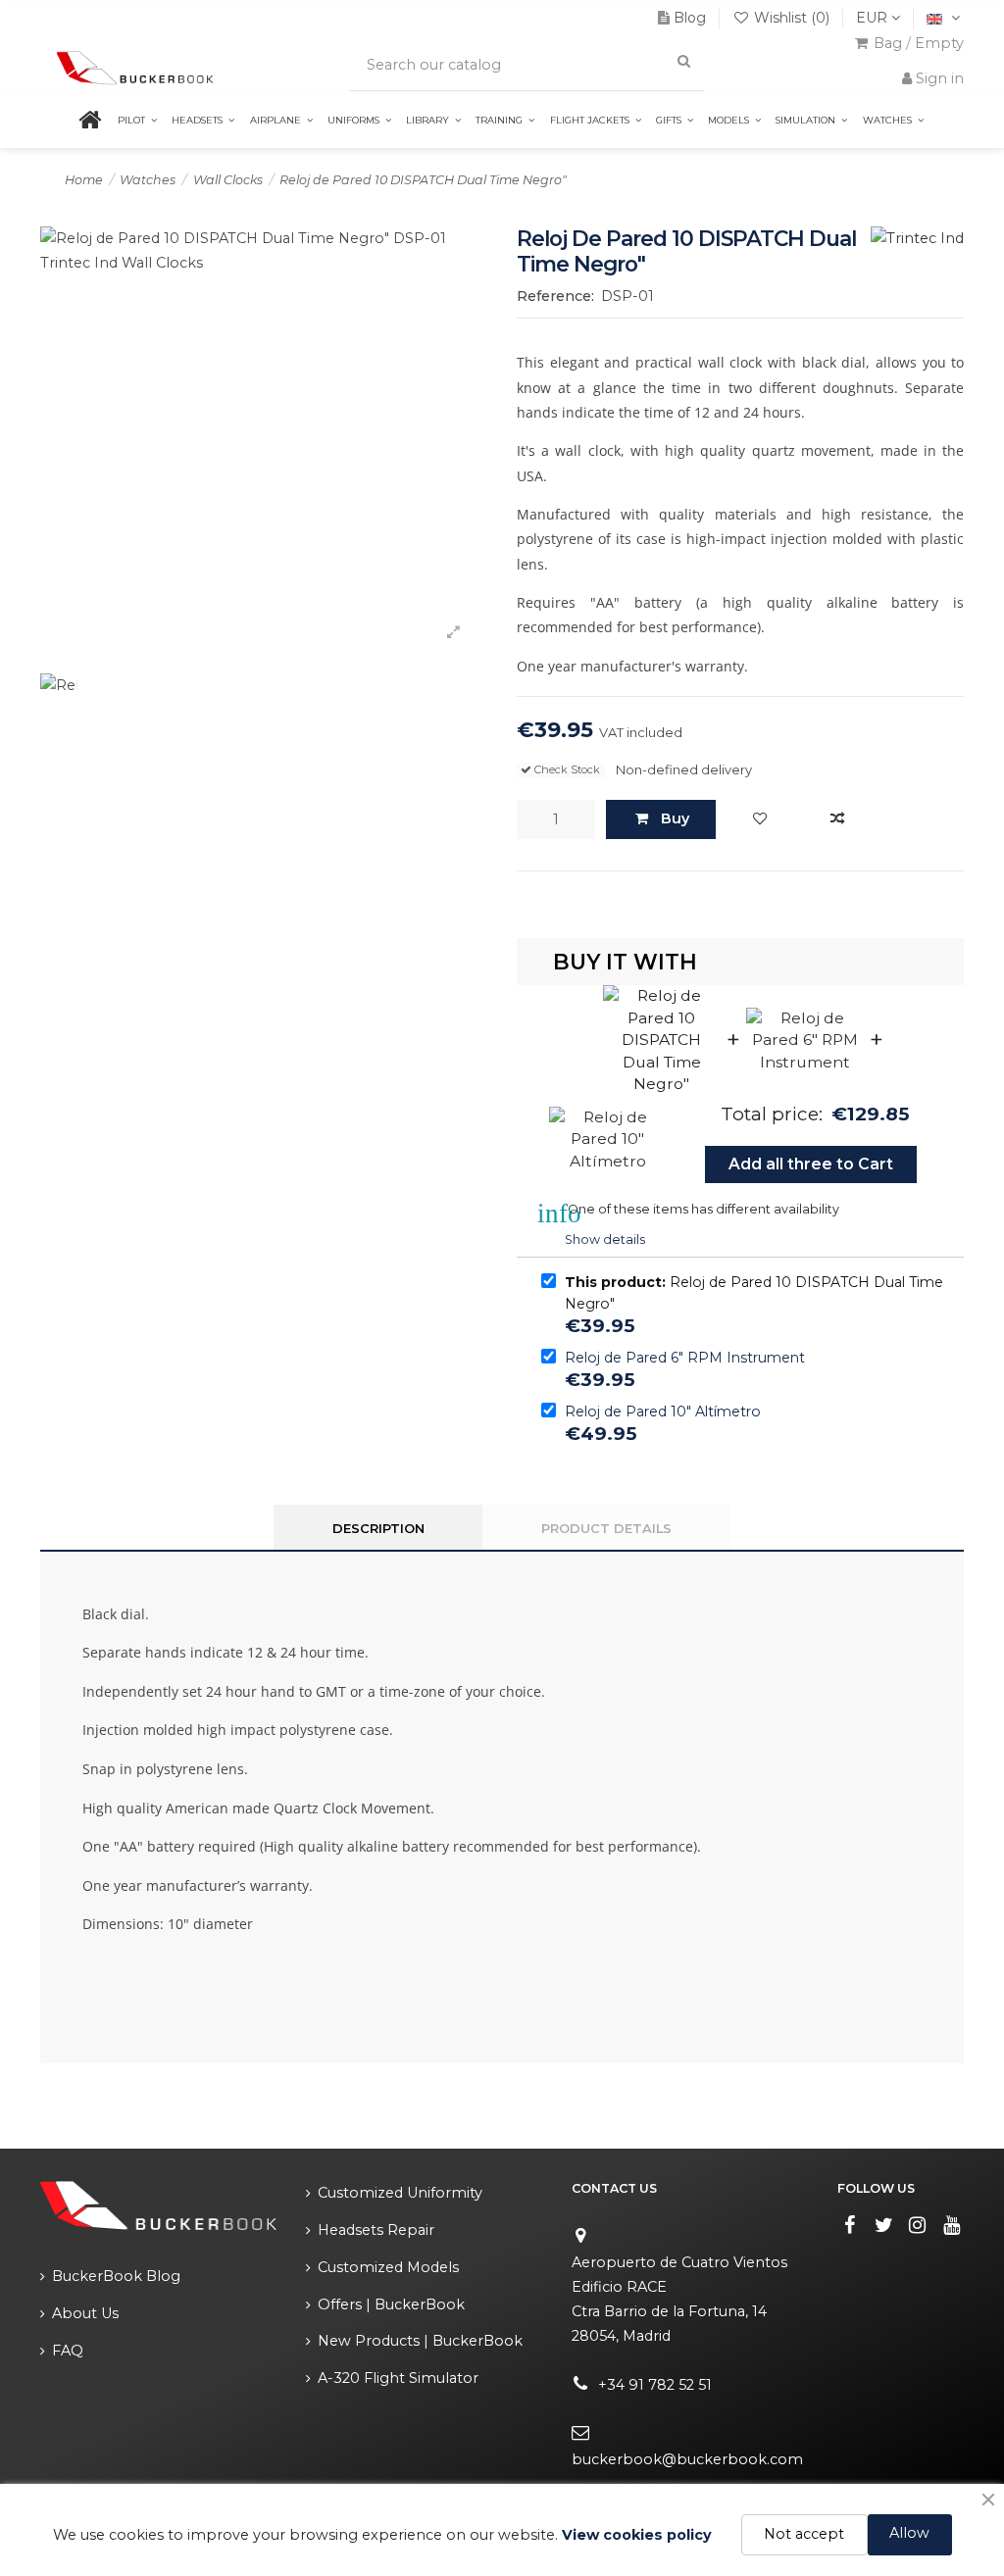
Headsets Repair (376, 2230)
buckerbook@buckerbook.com (687, 2459)
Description (378, 1528)
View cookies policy (637, 2535)
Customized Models (388, 2267)
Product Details (606, 1528)
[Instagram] (918, 2225)
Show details (605, 1239)
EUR (874, 18)
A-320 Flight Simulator (398, 2378)
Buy (675, 818)
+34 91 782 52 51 (655, 2385)
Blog (690, 18)
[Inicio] (102, 121)
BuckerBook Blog (116, 2276)
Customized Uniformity (400, 2193)
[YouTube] (952, 2225)
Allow (909, 2533)
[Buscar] (683, 61)
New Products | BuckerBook (420, 2341)
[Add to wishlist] (760, 819)
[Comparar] (837, 819)
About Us (85, 2313)
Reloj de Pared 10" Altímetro (663, 1412)
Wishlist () (792, 18)
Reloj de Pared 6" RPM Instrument (685, 1358)
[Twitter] (883, 2225)
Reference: (555, 296)
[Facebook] (850, 2225)
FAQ (68, 2351)
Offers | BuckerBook (391, 2304)
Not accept (804, 2534)
